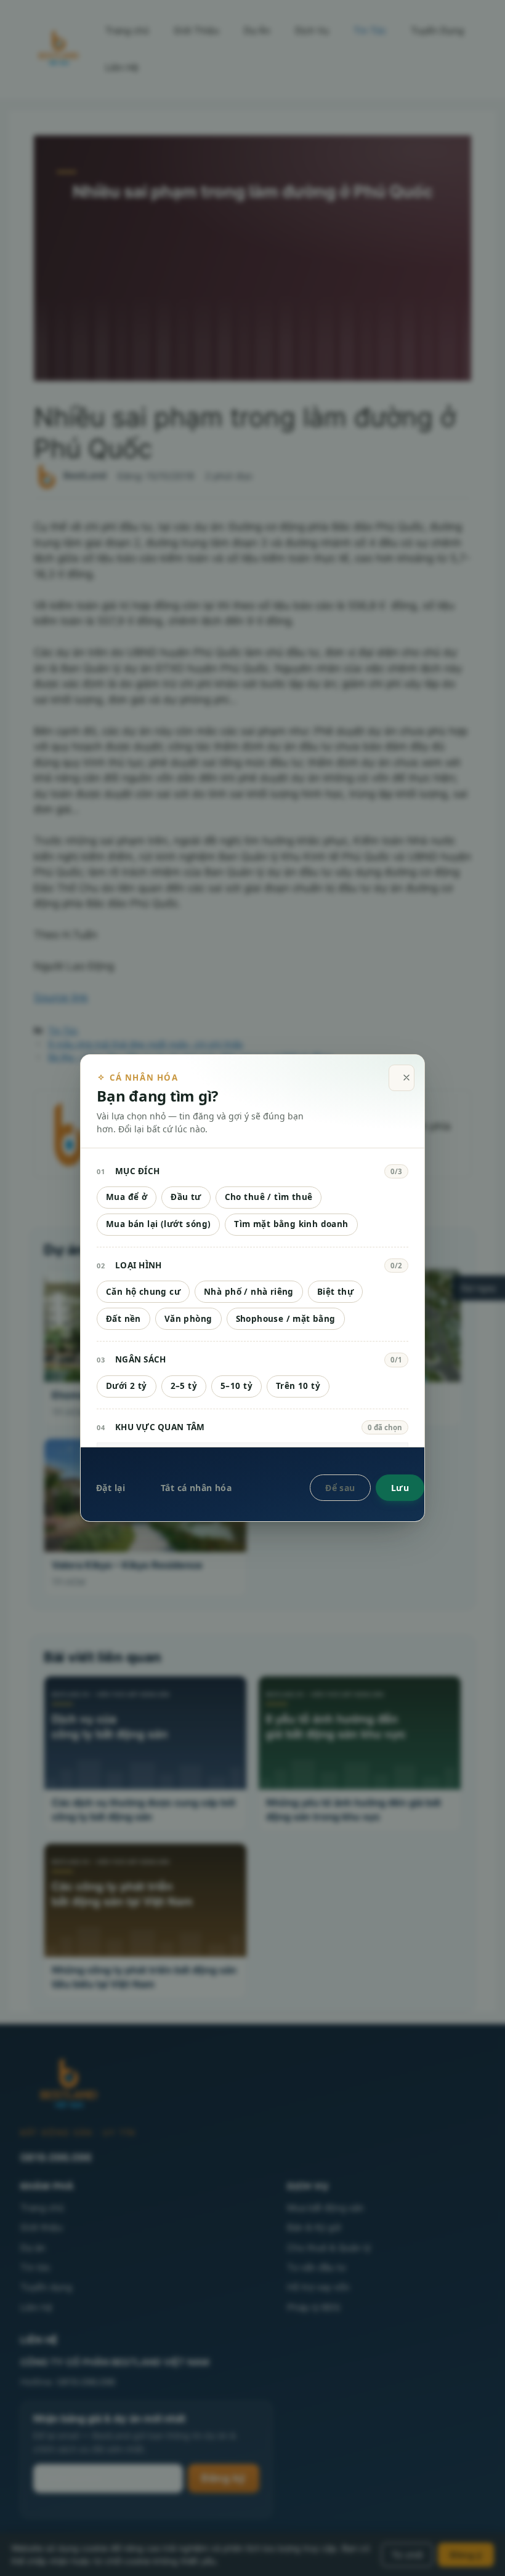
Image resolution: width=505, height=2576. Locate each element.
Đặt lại (111, 1488)
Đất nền (123, 1319)
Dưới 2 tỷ (127, 1386)
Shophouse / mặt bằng (286, 1319)
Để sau (340, 1488)
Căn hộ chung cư (143, 1292)
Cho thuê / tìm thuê (269, 1197)
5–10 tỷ (236, 1386)
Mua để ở (127, 1197)
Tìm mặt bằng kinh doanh (291, 1224)
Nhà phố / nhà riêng (249, 1292)
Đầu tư (186, 1197)
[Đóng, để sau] (402, 1078)
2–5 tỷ (184, 1386)
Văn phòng (188, 1319)
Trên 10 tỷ (298, 1386)
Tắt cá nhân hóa (196, 1488)
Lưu (400, 1488)
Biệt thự (335, 1292)
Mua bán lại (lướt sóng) (158, 1224)
